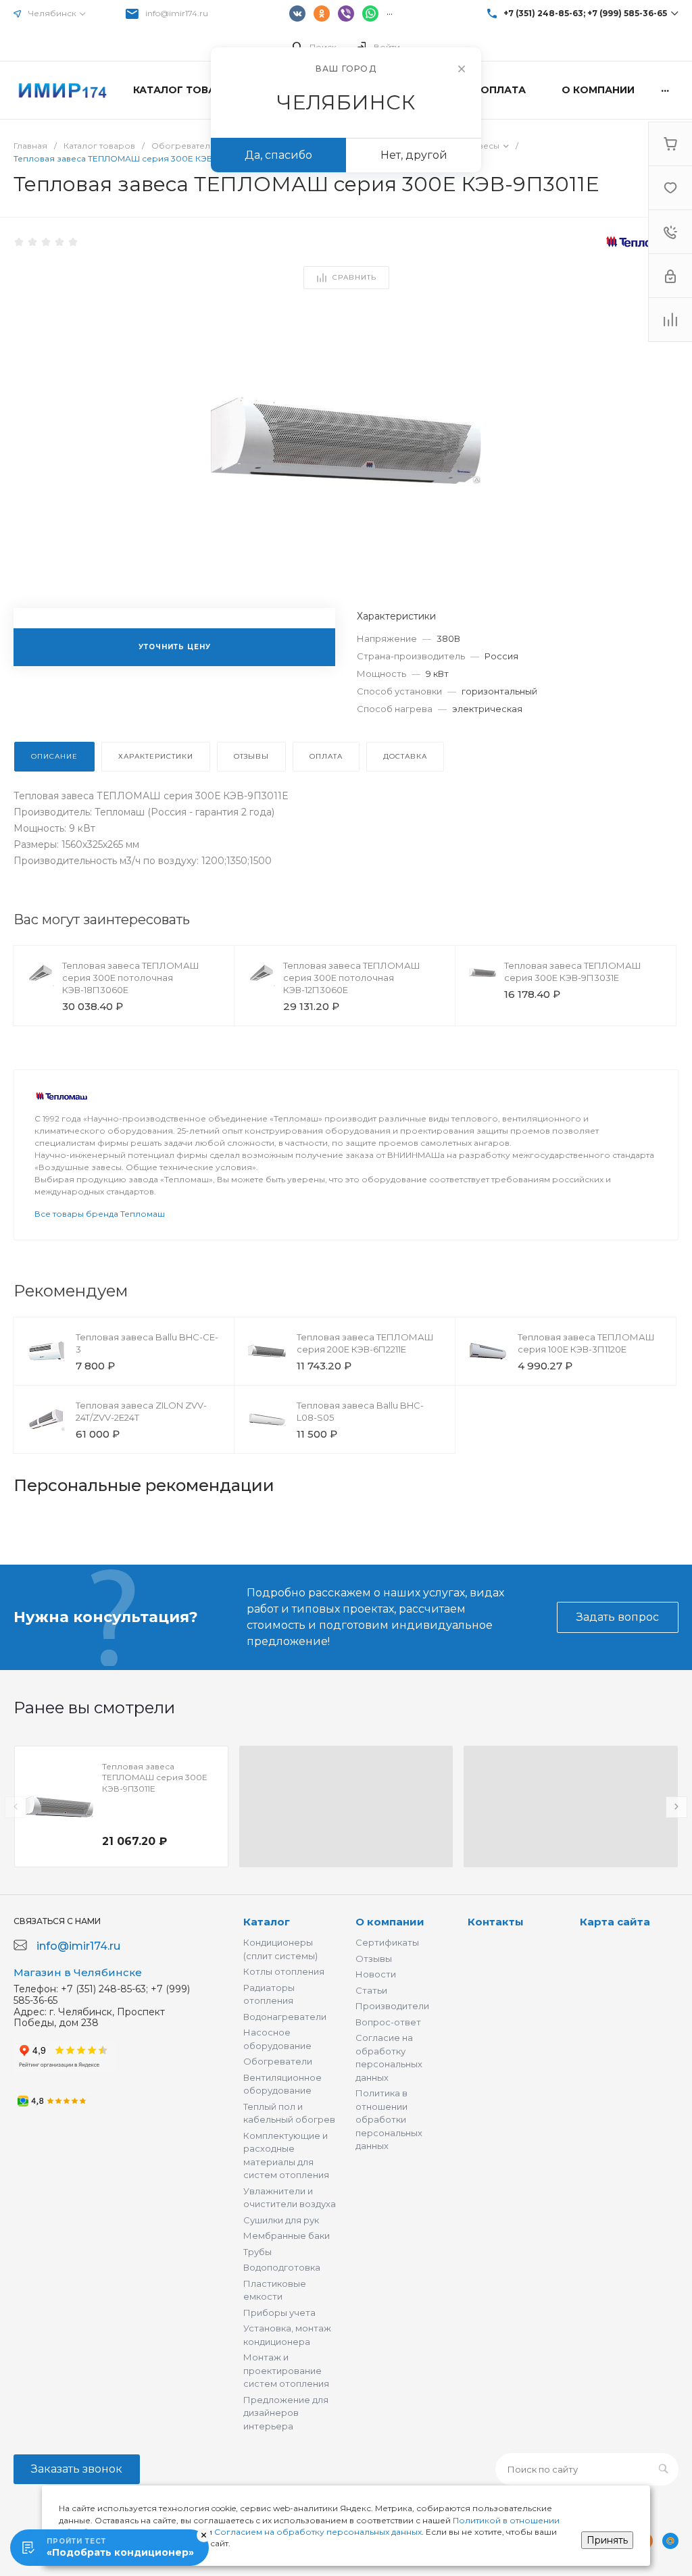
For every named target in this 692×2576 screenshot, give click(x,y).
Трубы (257, 2252)
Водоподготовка (282, 2267)
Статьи (371, 1990)
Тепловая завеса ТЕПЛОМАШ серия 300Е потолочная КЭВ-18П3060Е (131, 978)
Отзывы (374, 1959)
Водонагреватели (285, 2017)
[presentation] (16, 1807)
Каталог (267, 1922)
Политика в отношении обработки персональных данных (389, 2119)
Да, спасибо (278, 155)
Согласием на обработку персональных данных (318, 2532)
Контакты (496, 1922)
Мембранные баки (287, 2236)
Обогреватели (278, 2061)
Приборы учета (279, 2313)
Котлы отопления (284, 1971)
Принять (607, 2540)
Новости (376, 1974)
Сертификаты (387, 1942)
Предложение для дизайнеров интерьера (286, 2413)
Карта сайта (615, 1922)
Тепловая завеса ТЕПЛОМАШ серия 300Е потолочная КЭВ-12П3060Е (352, 978)
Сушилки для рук (281, 2220)
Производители (392, 2006)
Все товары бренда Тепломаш (100, 1214)
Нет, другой (414, 155)
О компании (390, 1922)
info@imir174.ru (177, 13)
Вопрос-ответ (388, 2022)
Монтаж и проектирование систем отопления (286, 2370)
